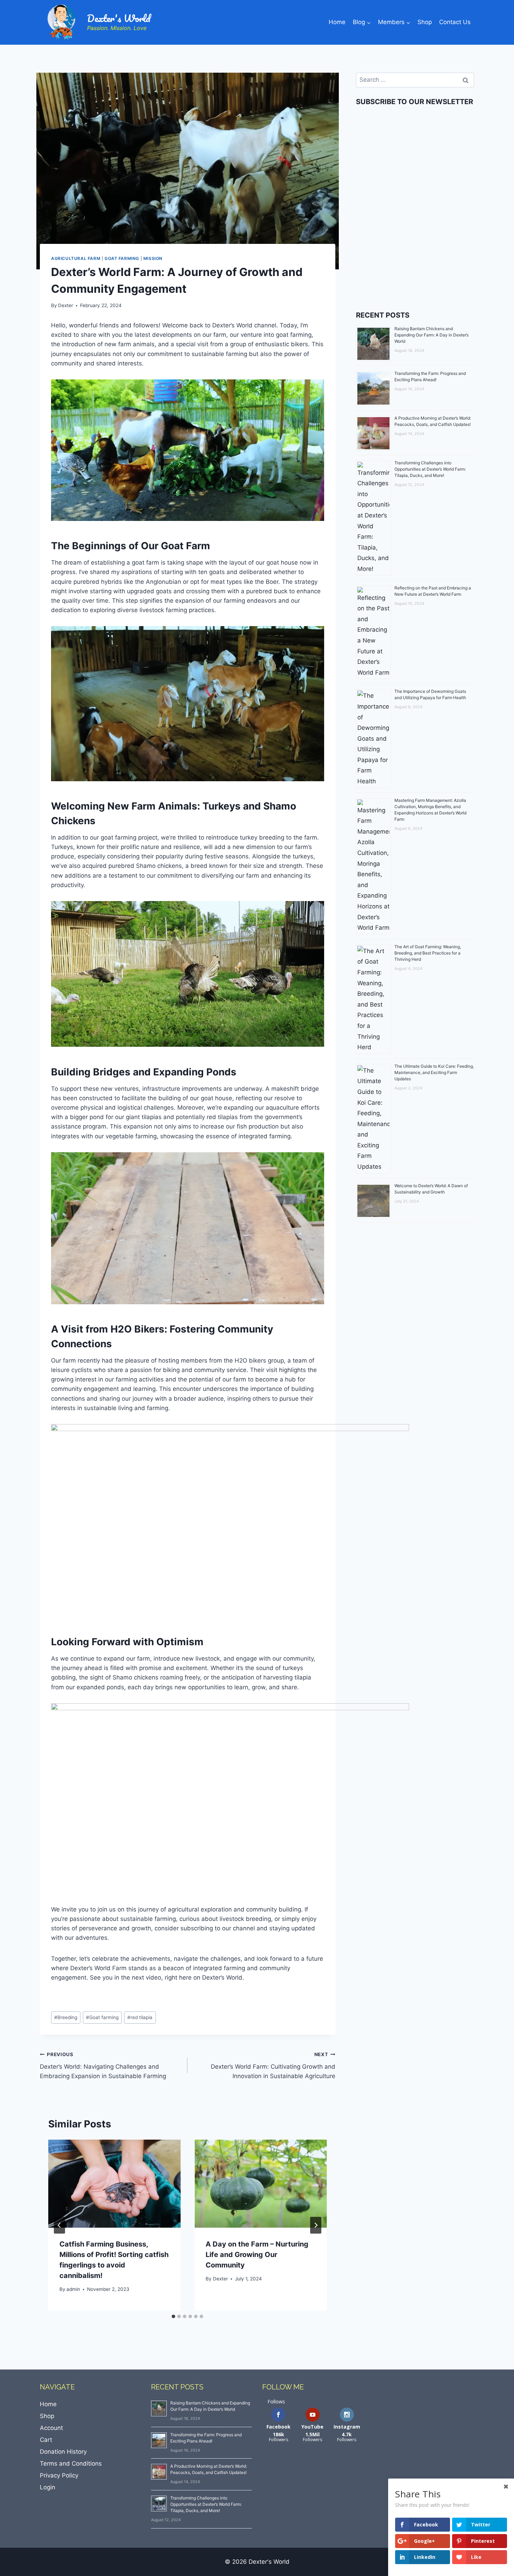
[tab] (173, 2316)
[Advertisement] (415, 242)
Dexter (66, 305)
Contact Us (455, 22)
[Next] (316, 2225)
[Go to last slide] (59, 2225)
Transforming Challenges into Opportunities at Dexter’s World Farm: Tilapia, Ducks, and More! (430, 469)
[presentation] (114, 2184)
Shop (425, 22)
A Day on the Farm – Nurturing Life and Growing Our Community (257, 2255)
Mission (153, 258)
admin (73, 2289)
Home (337, 22)
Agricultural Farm (76, 258)
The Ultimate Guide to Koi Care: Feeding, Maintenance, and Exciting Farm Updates (434, 1072)
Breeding (66, 2017)
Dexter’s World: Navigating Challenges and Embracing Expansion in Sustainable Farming (103, 2066)
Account (51, 2428)
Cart (46, 2440)
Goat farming (122, 258)
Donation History (63, 2452)
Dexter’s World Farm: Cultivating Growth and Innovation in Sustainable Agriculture (273, 2066)
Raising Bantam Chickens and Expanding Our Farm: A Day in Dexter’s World (431, 335)
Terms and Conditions (71, 2463)
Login (48, 2487)
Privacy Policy (59, 2475)
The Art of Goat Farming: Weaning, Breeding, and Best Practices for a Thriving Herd (428, 953)
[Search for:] (415, 80)
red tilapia (140, 2017)
